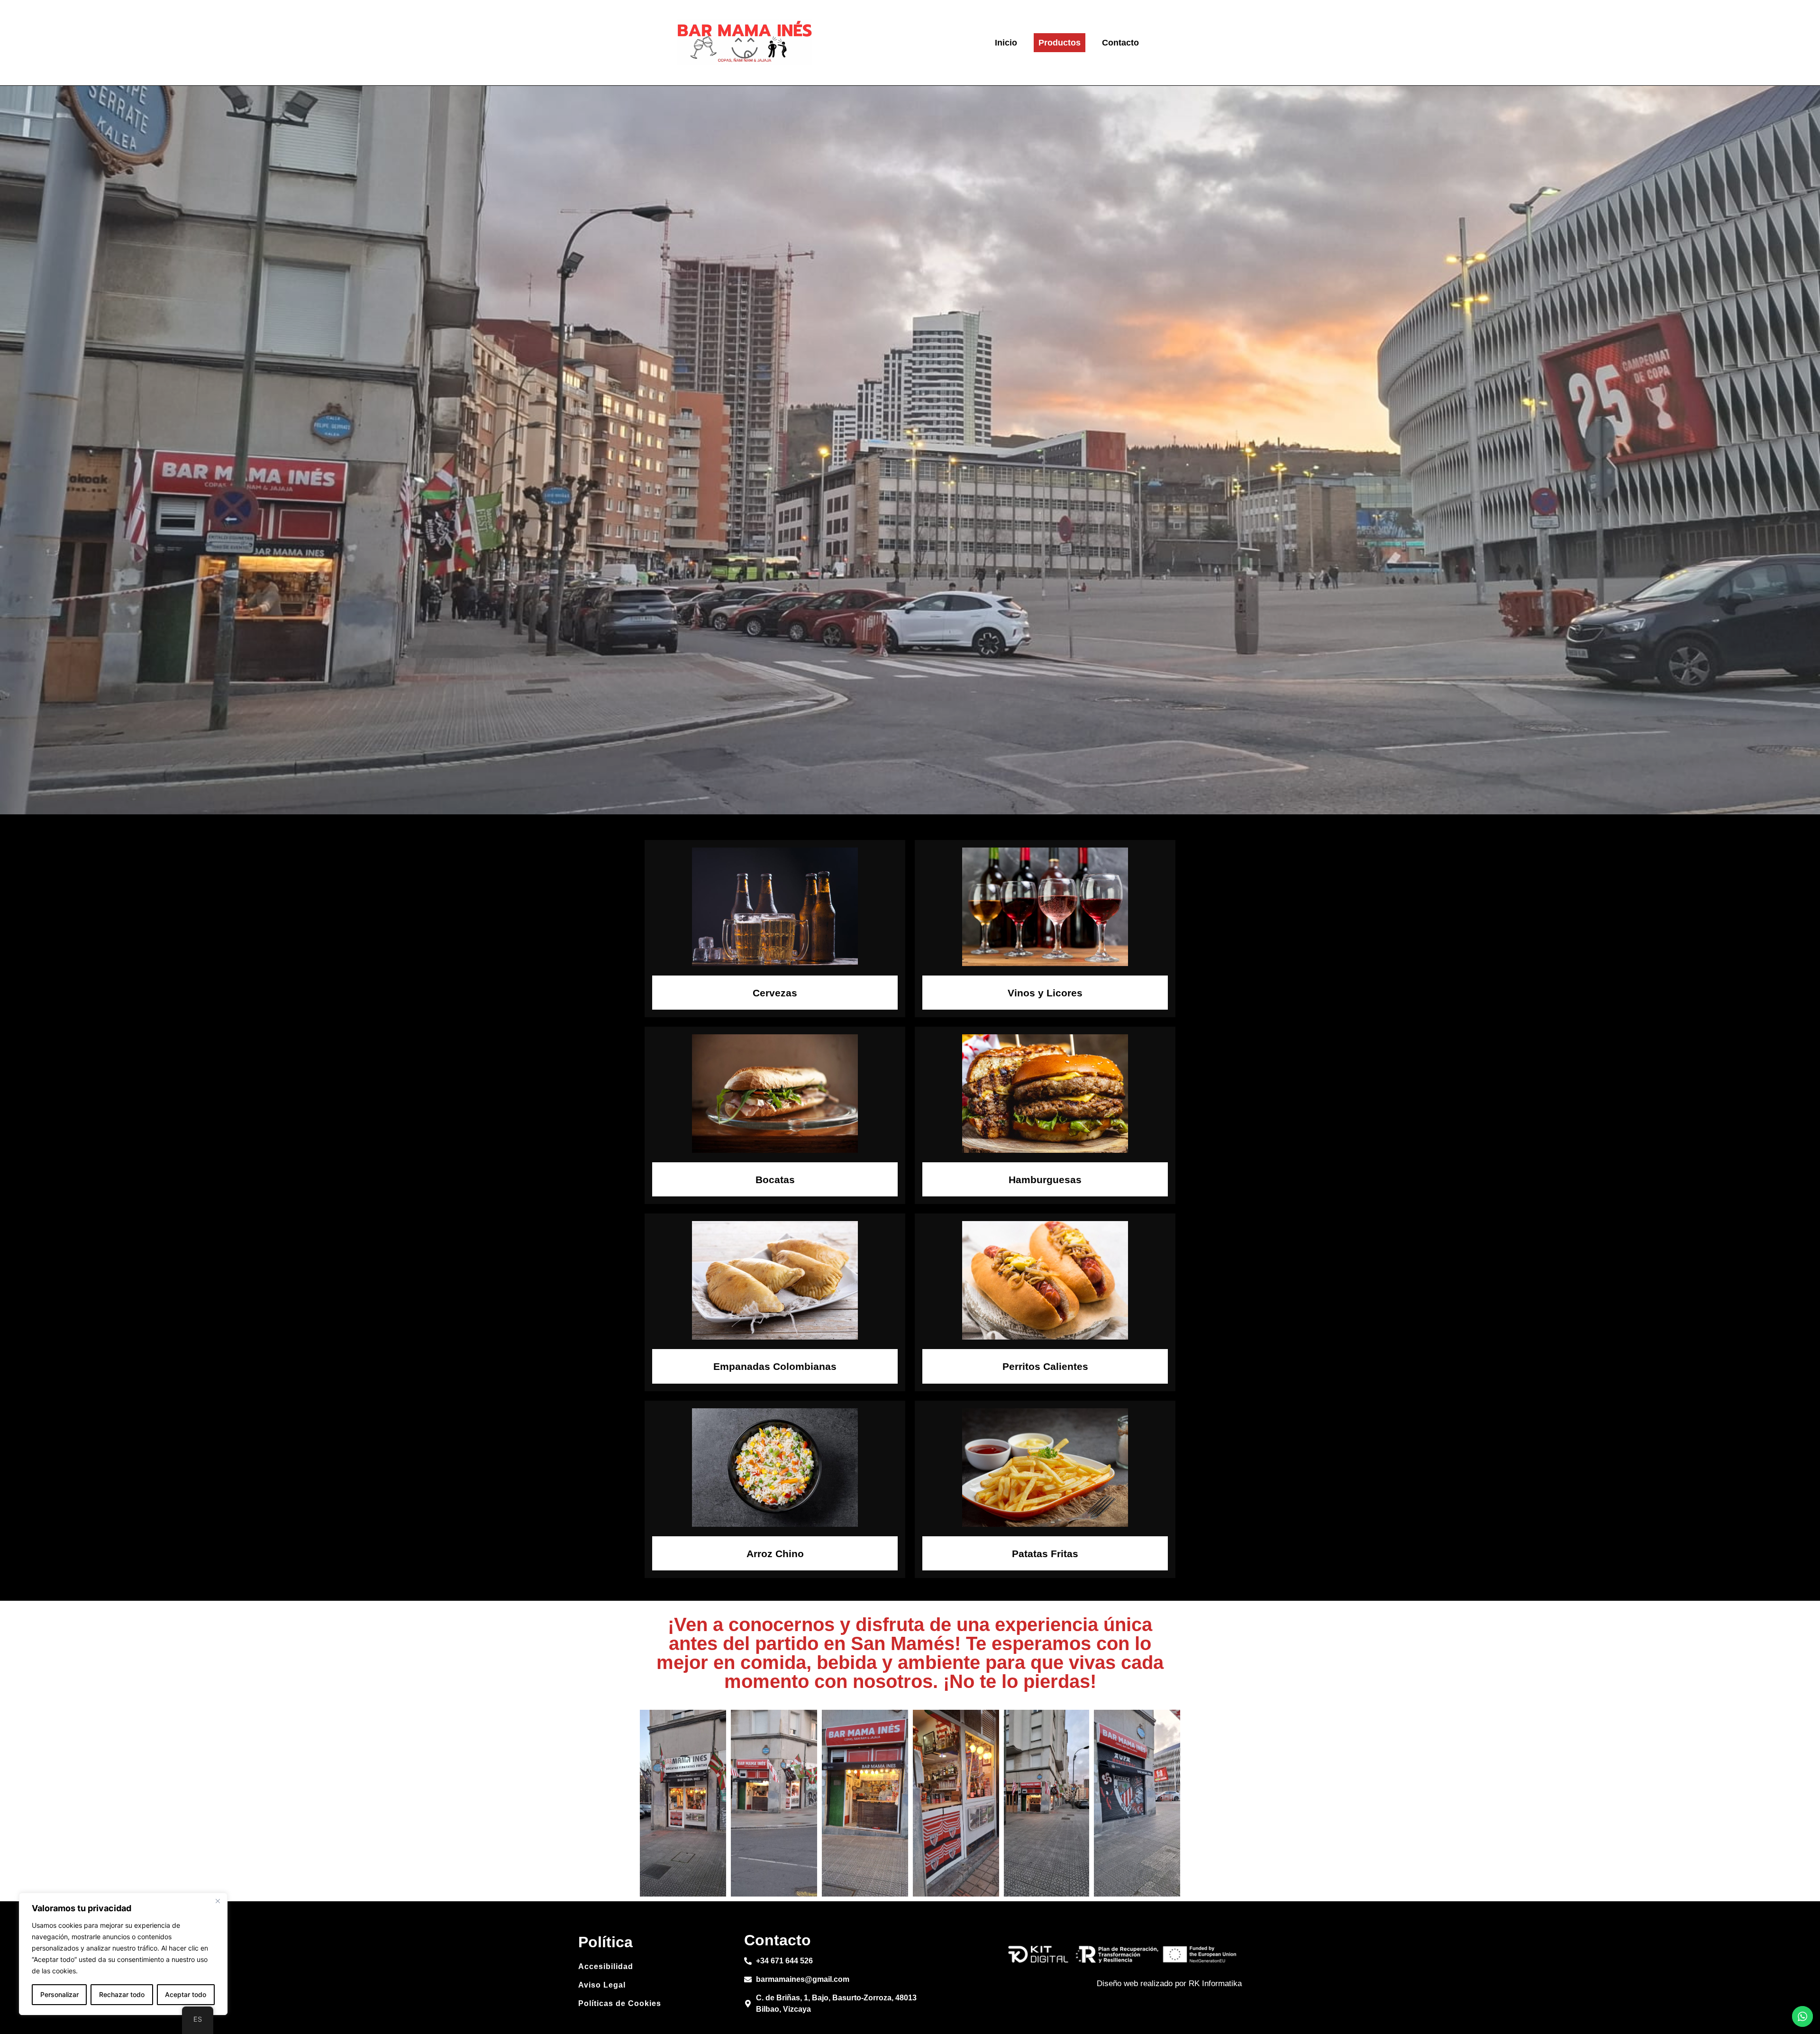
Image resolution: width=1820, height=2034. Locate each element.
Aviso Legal (602, 1985)
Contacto (1120, 43)
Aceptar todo (186, 1994)
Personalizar (59, 1994)
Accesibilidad (606, 1966)
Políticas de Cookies (620, 2003)
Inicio (1006, 43)
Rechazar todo (122, 1994)
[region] (123, 1954)
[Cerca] (218, 1901)
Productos (1060, 43)
